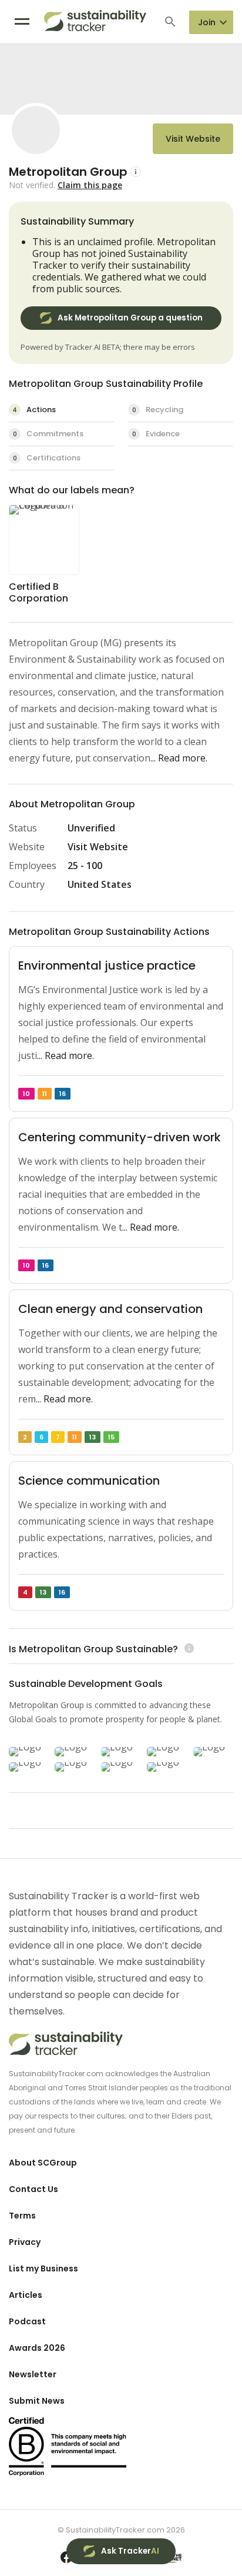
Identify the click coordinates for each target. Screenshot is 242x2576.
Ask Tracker (130, 2551)
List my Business (43, 2268)
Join (207, 22)
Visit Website (193, 139)
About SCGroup (43, 2163)
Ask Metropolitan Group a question (130, 318)
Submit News (37, 2401)
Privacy (25, 2242)
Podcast (27, 2321)
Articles (26, 2295)
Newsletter (33, 2374)
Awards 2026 (37, 2348)
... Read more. (179, 758)
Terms (22, 2216)
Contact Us (33, 2189)
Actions (34, 410)
